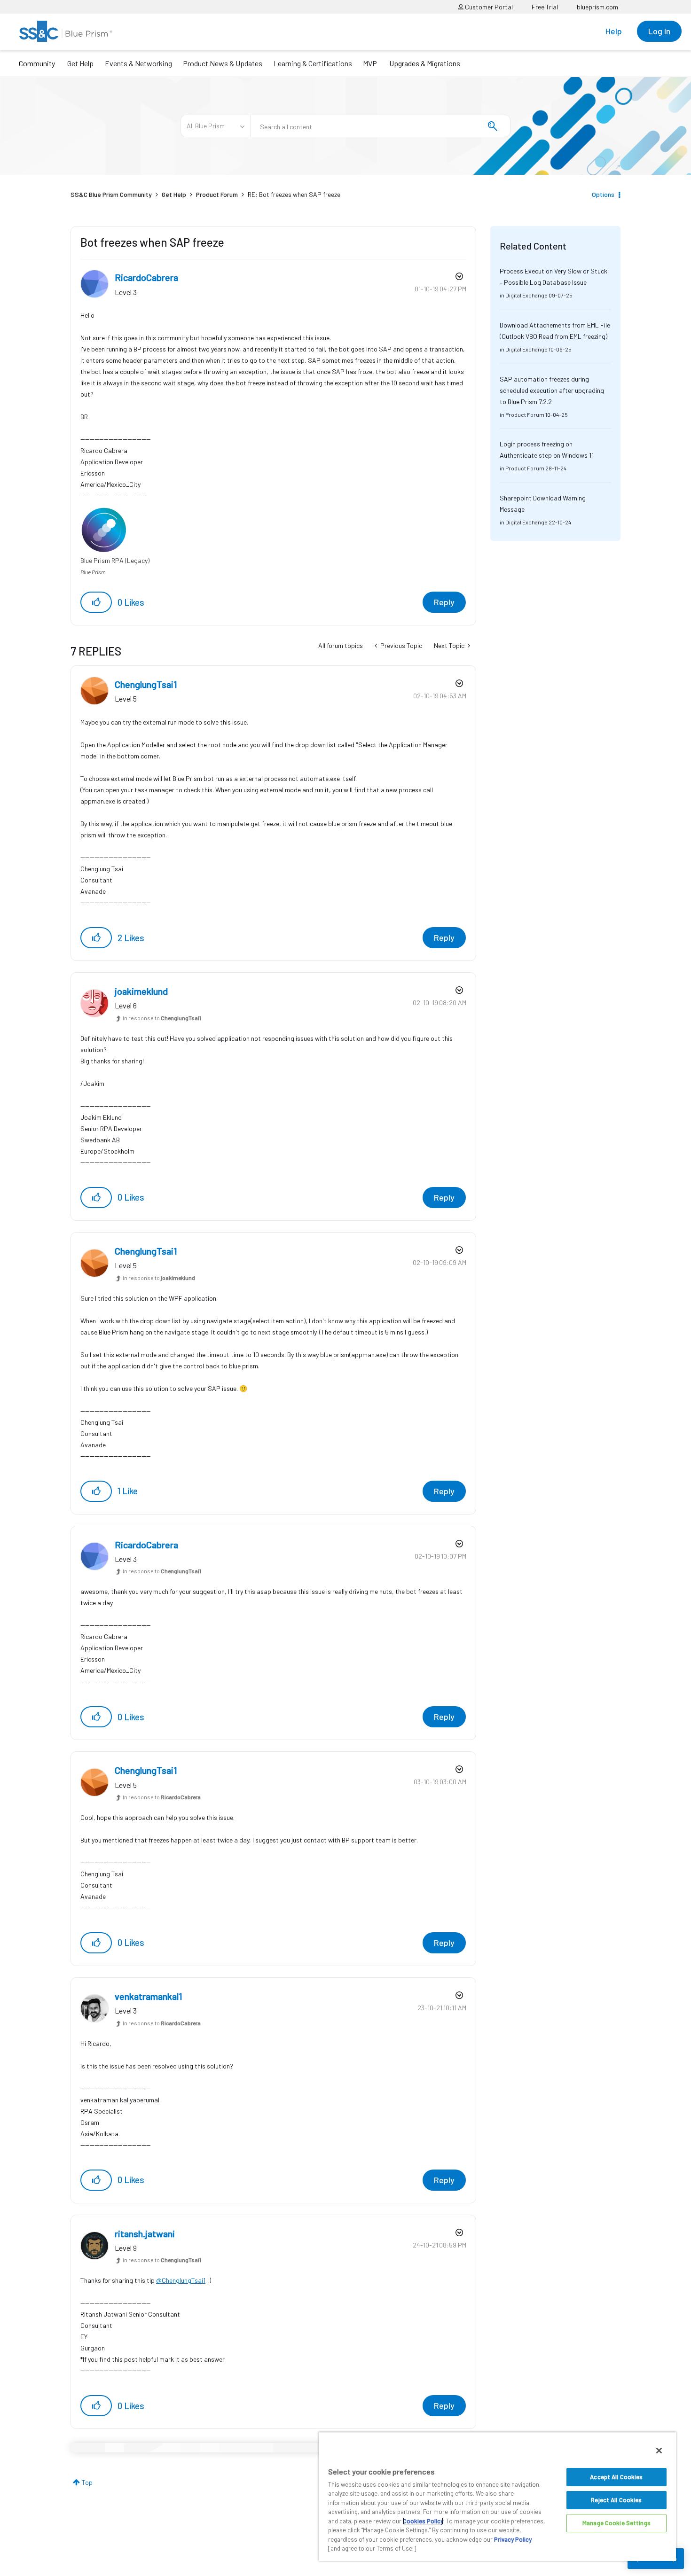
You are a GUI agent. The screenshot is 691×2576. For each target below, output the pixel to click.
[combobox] (380, 126)
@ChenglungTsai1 (181, 2280)
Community (37, 63)
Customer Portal (488, 7)
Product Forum (217, 194)
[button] (96, 602)
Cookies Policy (423, 2521)
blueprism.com (597, 7)
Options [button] (603, 194)
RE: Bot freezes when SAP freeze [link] (294, 194)
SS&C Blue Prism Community (111, 194)
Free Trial (545, 7)
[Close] (659, 2451)
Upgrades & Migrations (425, 63)
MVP (370, 63)
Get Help (80, 63)
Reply (444, 602)
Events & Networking (138, 63)
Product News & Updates (223, 63)
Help (614, 31)
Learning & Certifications (313, 63)
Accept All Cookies (616, 2477)
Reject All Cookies (616, 2500)
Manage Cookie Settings (616, 2523)
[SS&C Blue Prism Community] (66, 31)
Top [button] (87, 2482)
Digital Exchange (526, 295)
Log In (659, 31)
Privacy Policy (513, 2539)
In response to (162, 1018)
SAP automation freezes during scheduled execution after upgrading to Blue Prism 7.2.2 (552, 390)
